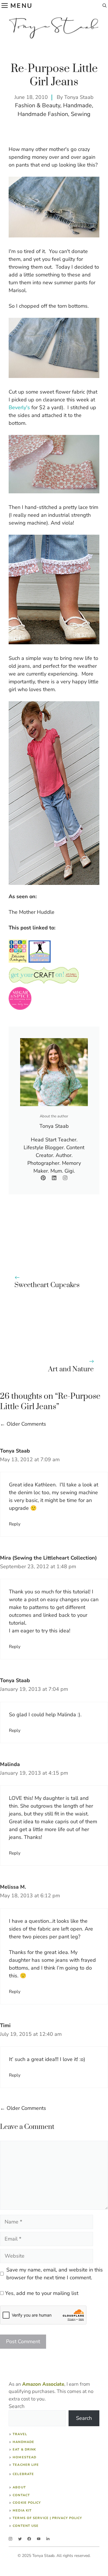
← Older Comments (23, 1424)
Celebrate (23, 2474)
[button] (105, 6)
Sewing (81, 114)
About (19, 2487)
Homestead (24, 2457)
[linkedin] (48, 2539)
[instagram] (11, 2539)
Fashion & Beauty (38, 105)
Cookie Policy (27, 2503)
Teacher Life (26, 2465)
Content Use (26, 2526)
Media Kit (22, 2511)
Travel (20, 2434)
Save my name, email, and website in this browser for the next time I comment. (55, 2274)
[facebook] (29, 2539)
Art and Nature (71, 1369)
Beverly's (19, 407)
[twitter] (20, 2539)
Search (17, 2406)
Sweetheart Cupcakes (47, 1285)
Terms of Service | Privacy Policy (47, 2518)
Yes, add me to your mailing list (41, 2293)
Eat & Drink (24, 2449)
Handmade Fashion (43, 114)
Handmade (77, 105)
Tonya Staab (79, 97)
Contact (21, 2495)
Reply (15, 1524)
